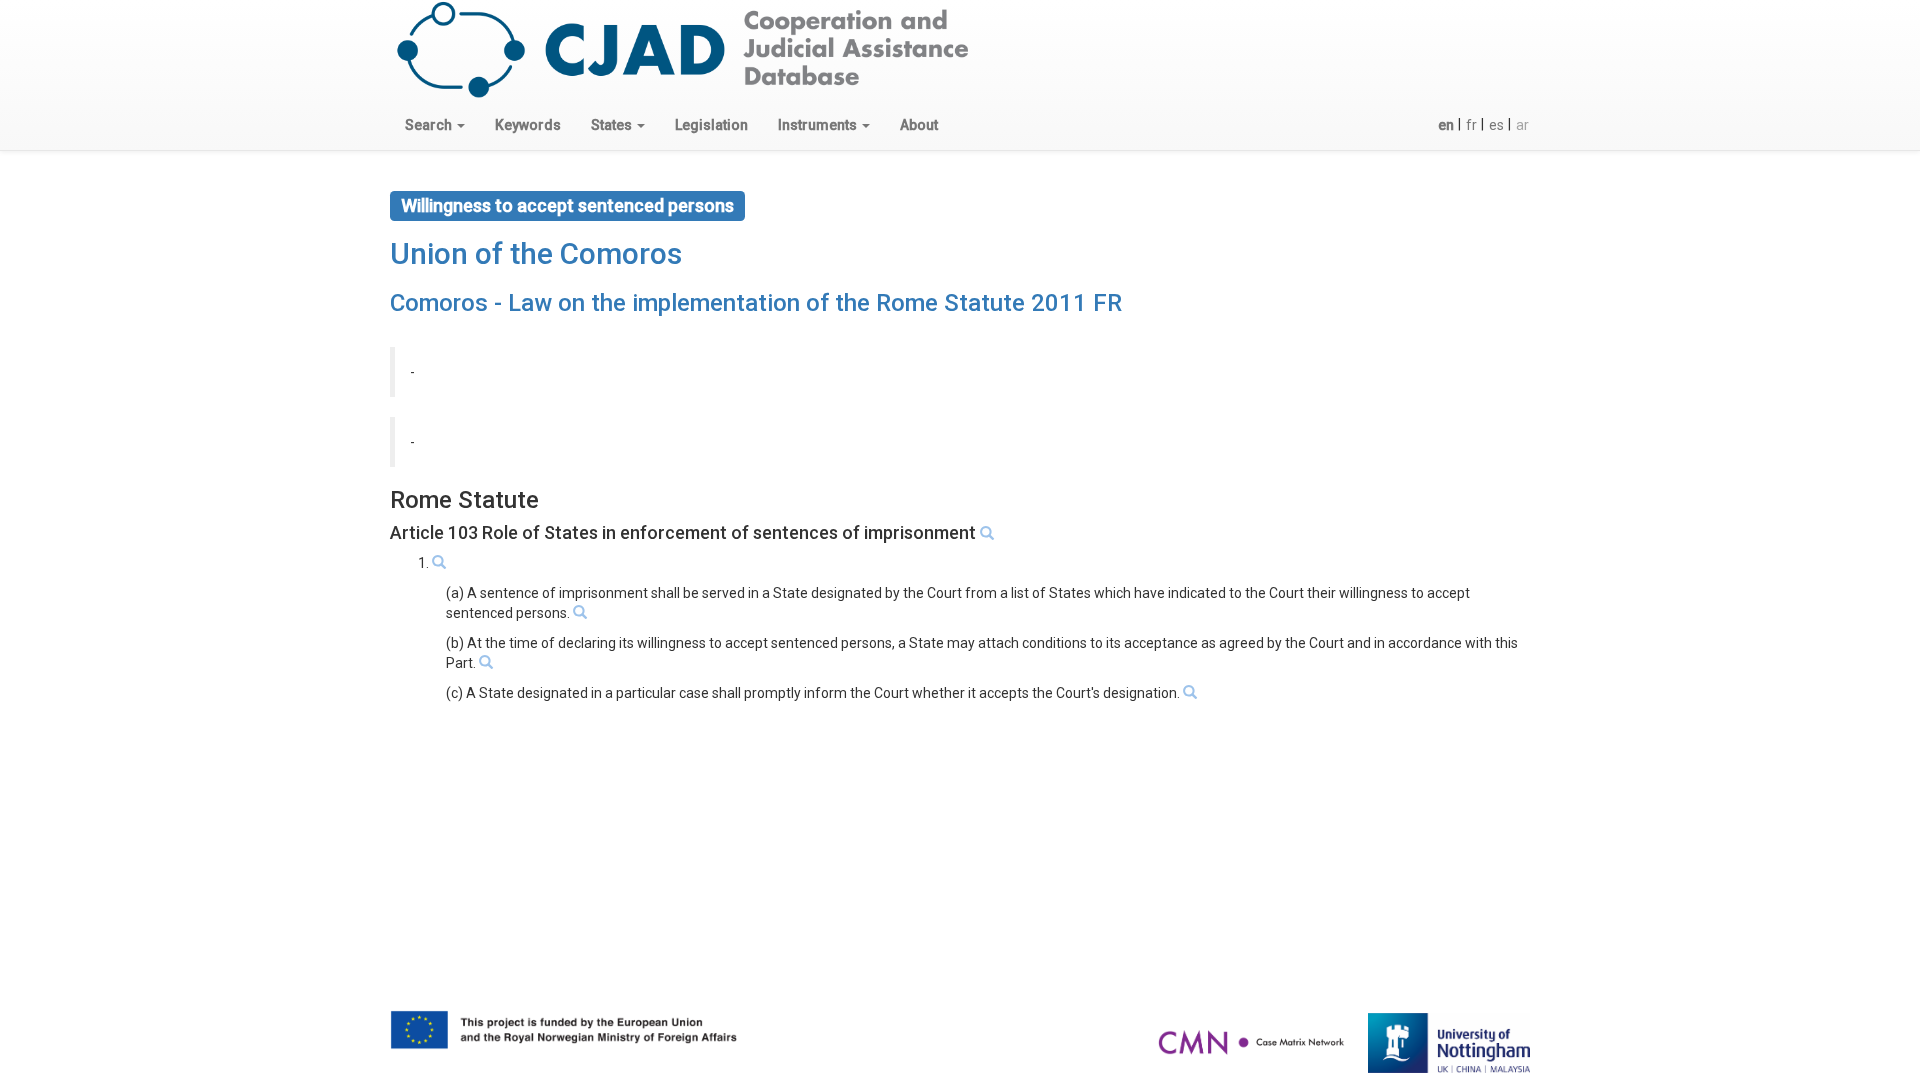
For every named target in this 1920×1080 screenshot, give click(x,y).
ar (1522, 125)
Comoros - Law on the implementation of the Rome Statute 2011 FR (756, 303)
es (1496, 125)
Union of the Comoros (536, 253)
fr (1471, 125)
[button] (435, 125)
